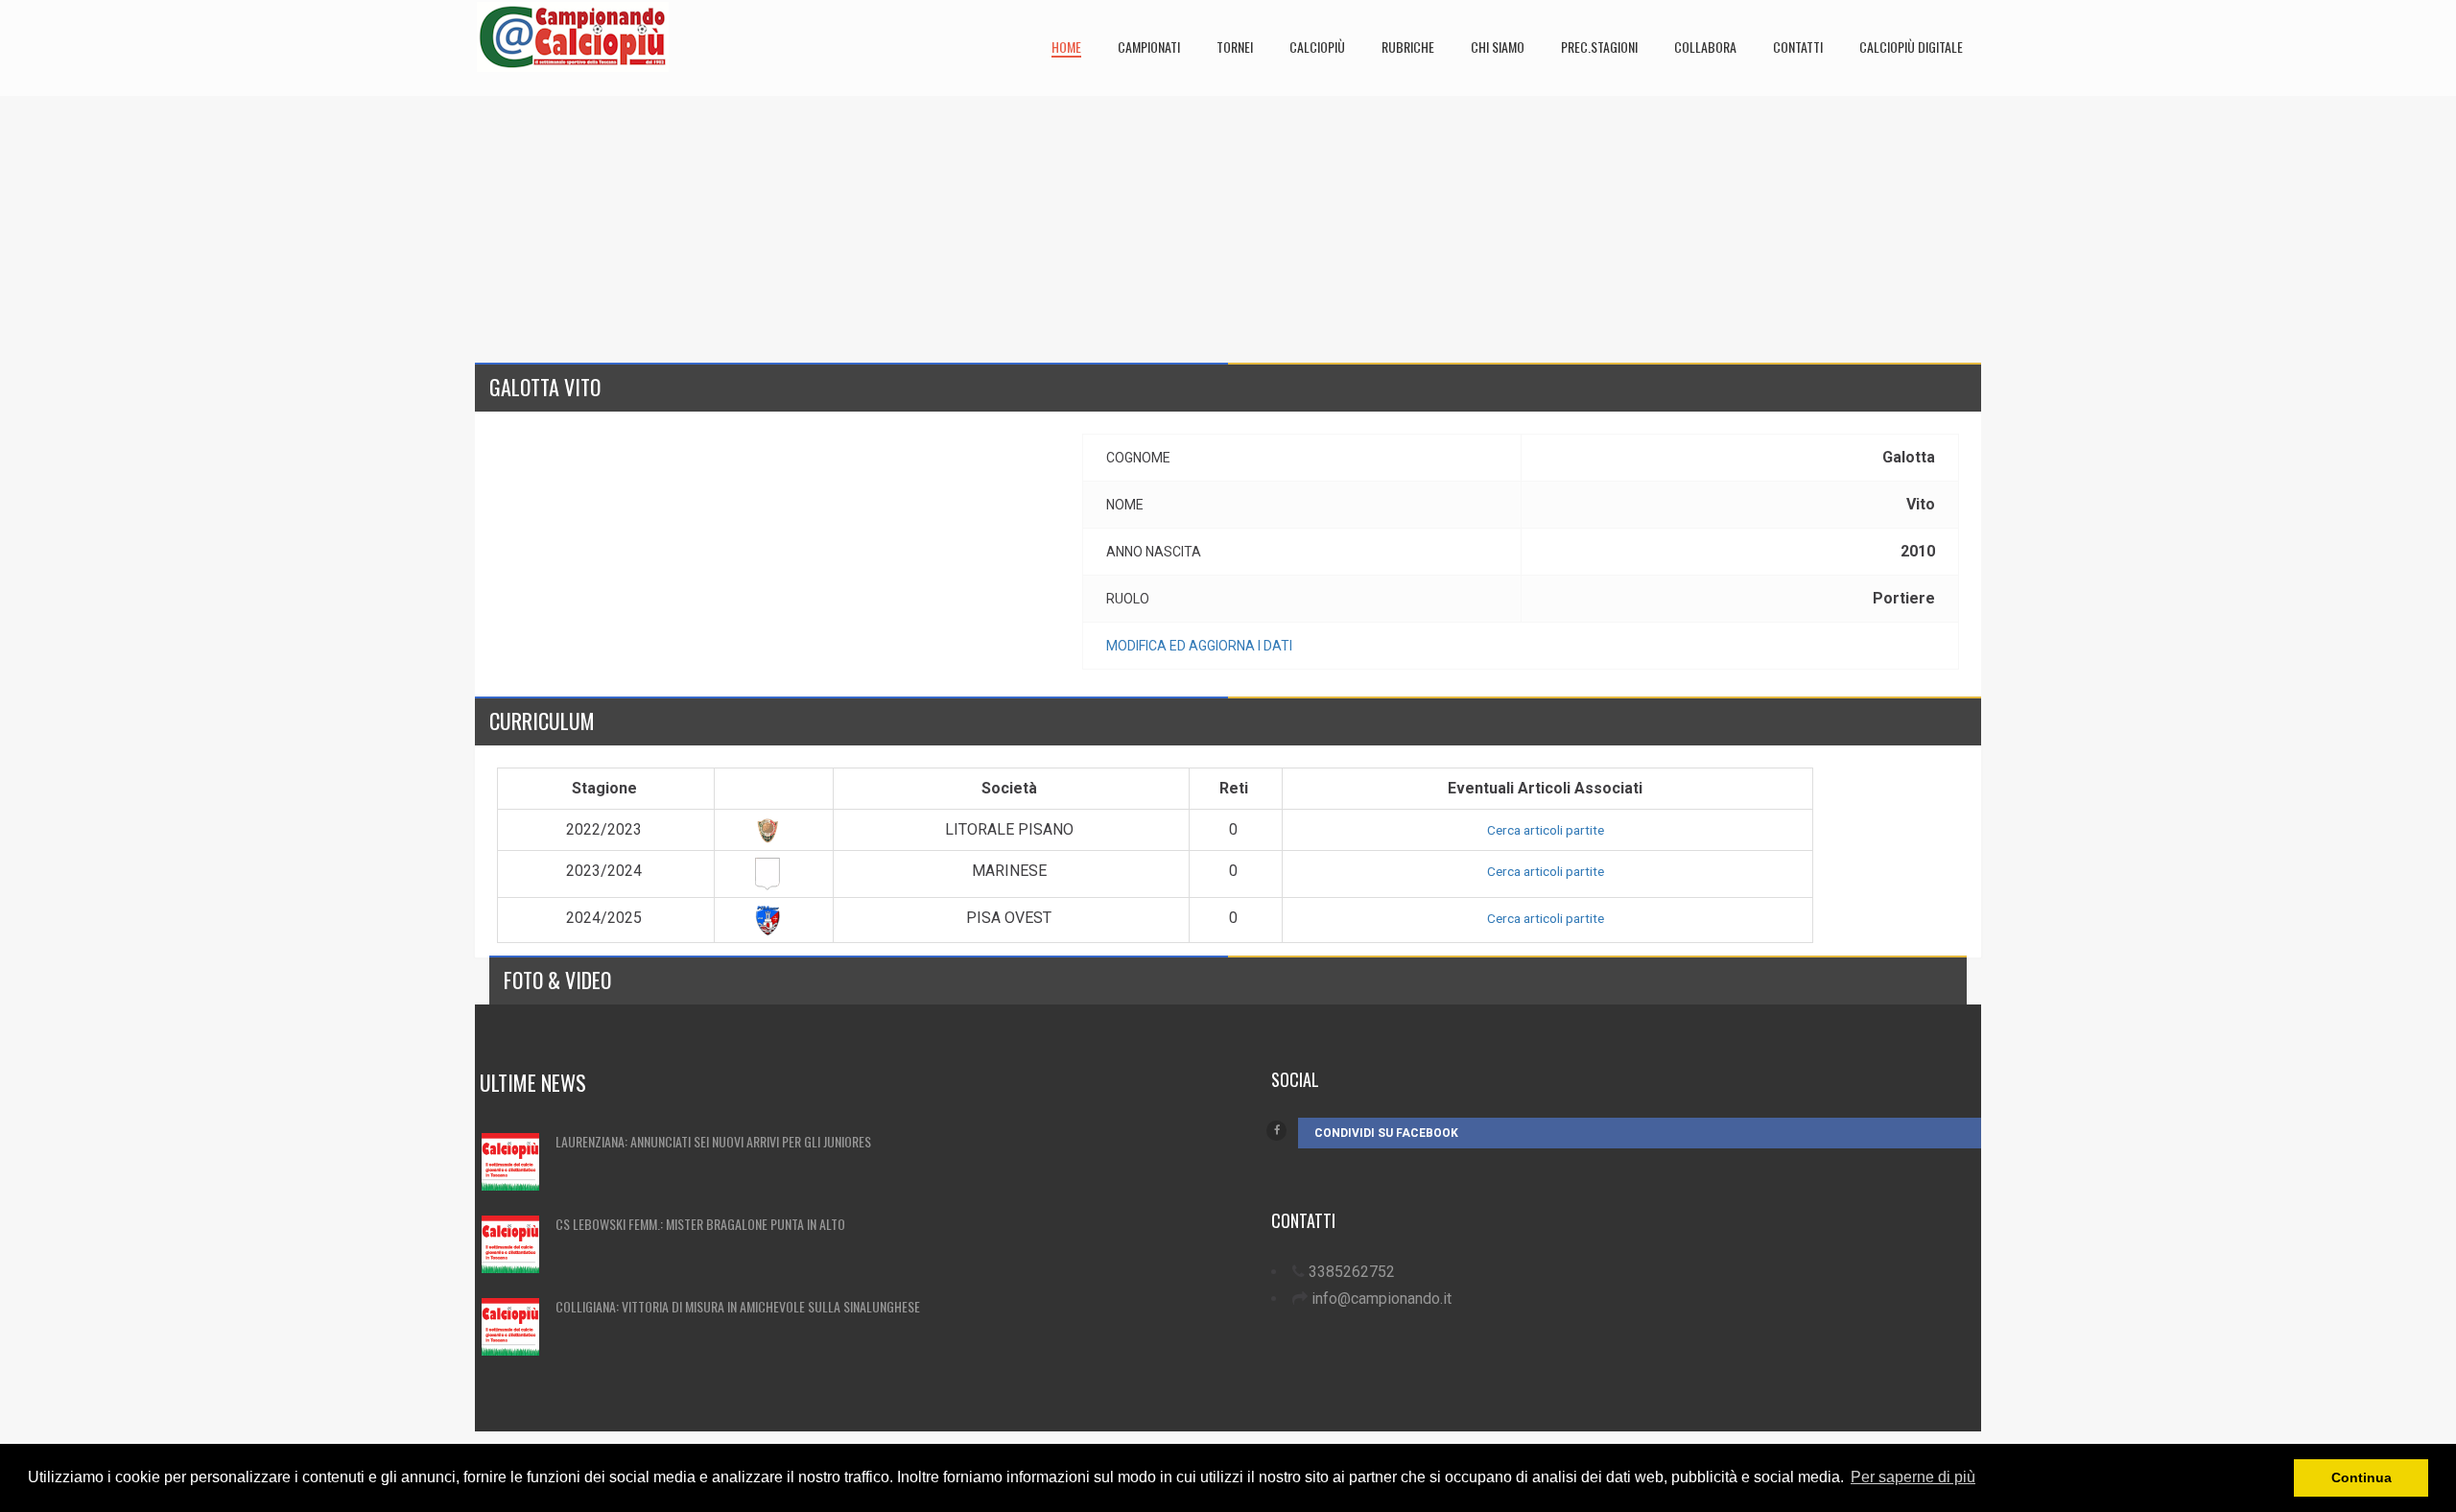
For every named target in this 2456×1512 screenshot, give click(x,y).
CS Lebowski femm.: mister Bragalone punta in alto (700, 1224)
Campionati (1149, 47)
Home (1066, 47)
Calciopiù (1317, 47)
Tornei (1235, 47)
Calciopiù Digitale (1911, 47)
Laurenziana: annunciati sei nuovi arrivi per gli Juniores (713, 1141)
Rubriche (1408, 47)
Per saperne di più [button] (1913, 1477)
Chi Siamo (1498, 47)
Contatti (1798, 47)
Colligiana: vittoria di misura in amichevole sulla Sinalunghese (738, 1306)
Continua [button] (2362, 1477)
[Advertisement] (1051, 230)
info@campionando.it (1381, 1299)
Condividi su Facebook (1386, 1133)
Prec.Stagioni (1599, 47)
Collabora (1705, 47)
